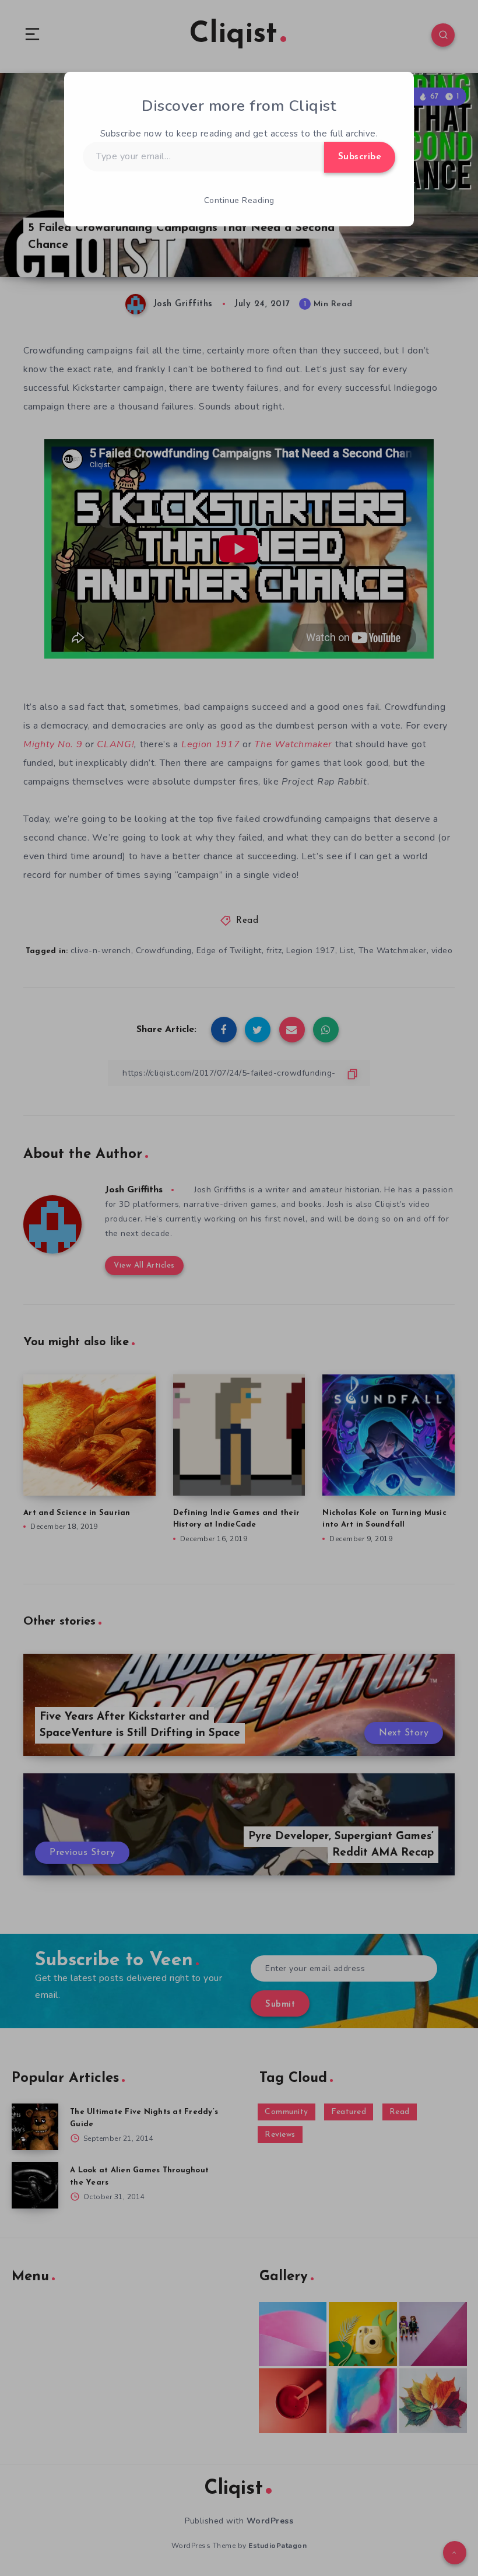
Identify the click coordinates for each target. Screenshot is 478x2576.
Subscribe (360, 157)
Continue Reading (239, 200)
